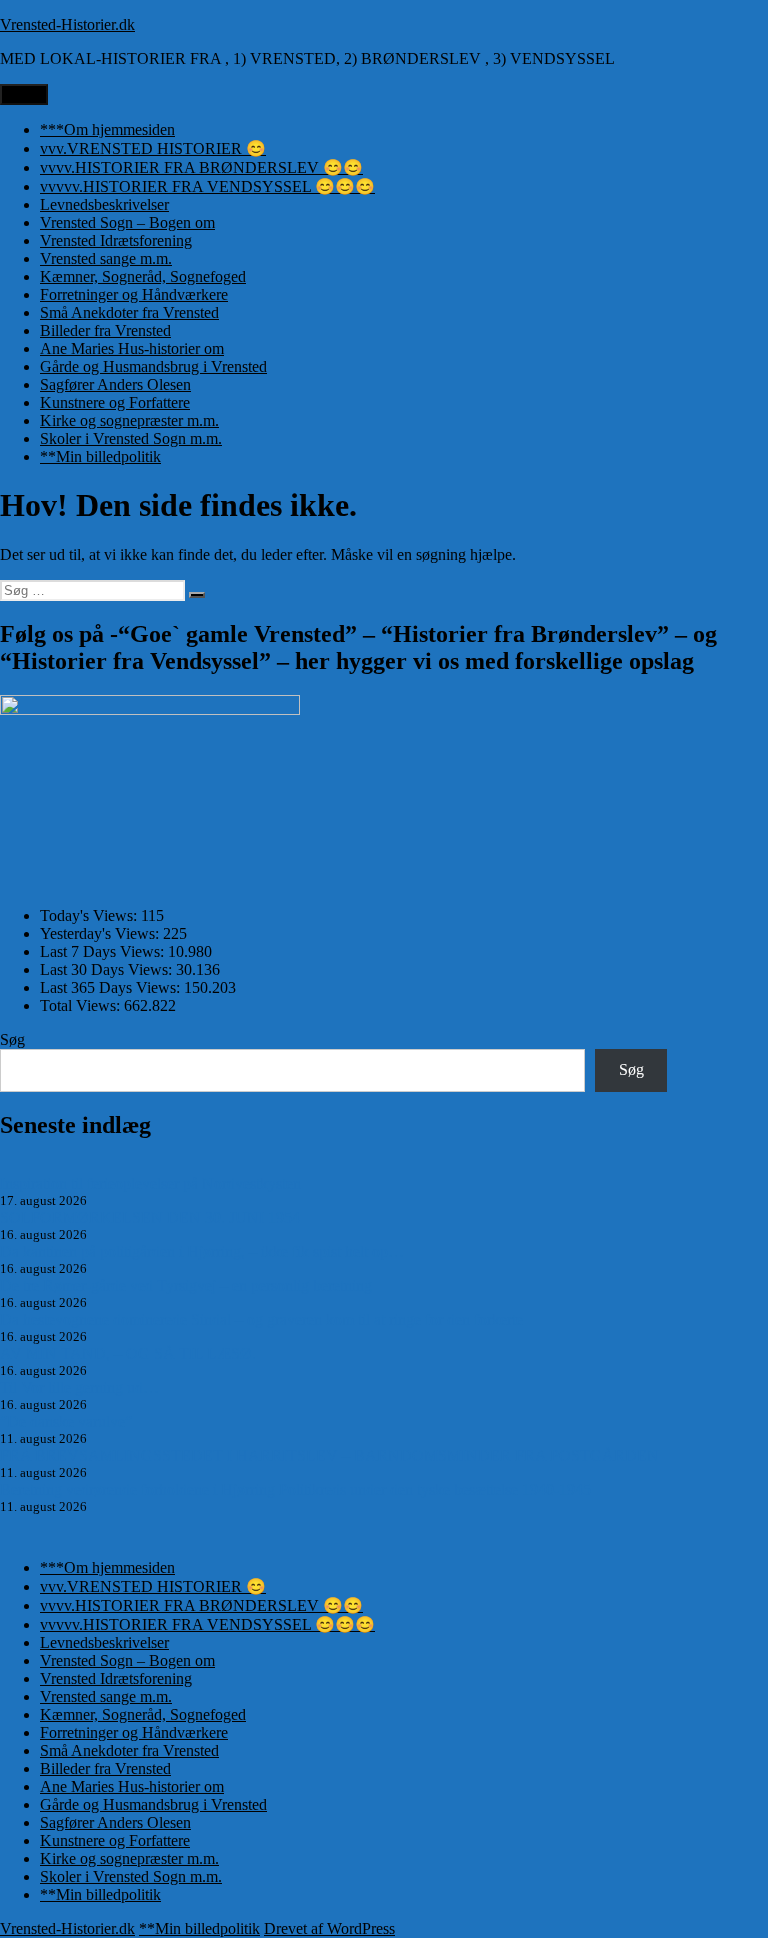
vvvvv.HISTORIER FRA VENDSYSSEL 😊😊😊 (207, 186)
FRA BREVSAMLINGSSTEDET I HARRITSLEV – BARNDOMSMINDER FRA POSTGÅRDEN (329, 1455)
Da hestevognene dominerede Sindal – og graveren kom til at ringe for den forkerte (261, 1319)
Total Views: (82, 1005)
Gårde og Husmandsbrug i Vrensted (153, 366)
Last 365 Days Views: (112, 987)
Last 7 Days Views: (104, 951)
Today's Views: (90, 915)
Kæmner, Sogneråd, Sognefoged (143, 276)
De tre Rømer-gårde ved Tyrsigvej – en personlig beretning (186, 1285)
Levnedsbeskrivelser (104, 204)
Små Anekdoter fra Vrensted (129, 312)
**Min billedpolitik (100, 456)
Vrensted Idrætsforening (116, 240)
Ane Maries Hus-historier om (132, 348)
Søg (12, 1039)
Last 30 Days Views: (108, 969)
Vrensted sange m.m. (106, 258)
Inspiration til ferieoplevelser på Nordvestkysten (150, 1183)
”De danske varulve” (66, 1421)
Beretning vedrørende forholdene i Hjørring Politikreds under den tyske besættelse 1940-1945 (295, 1489)
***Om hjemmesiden (107, 129)
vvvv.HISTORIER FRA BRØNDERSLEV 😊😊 (201, 167)
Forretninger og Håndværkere (134, 294)
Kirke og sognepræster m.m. (129, 420)
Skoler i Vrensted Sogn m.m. (131, 438)
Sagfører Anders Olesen (115, 384)
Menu (24, 94)
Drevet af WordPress (329, 1928)
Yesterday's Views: (101, 933)
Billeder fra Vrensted (105, 330)
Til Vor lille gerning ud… (79, 1387)
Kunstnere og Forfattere (115, 402)
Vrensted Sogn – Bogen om (127, 222)
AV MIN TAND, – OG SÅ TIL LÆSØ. (128, 1353)
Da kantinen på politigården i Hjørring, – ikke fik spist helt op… (202, 1251)
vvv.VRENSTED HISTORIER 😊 (153, 148)
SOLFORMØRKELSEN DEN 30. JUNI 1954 (150, 1217)
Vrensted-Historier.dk (67, 24)
